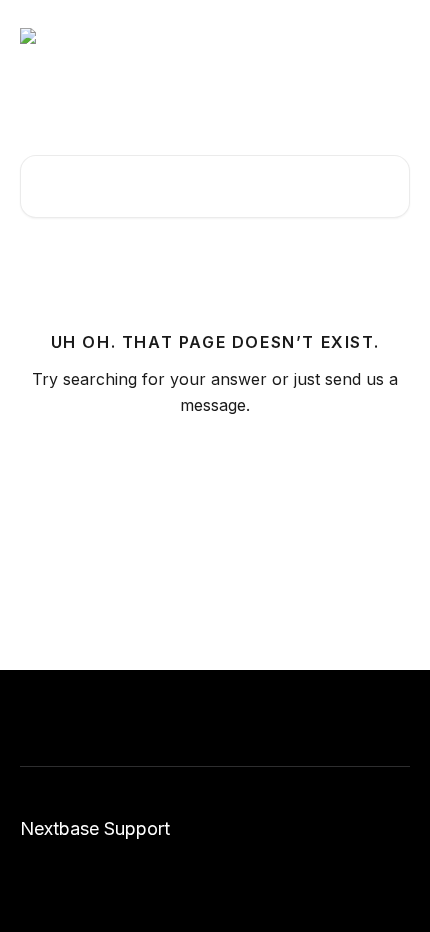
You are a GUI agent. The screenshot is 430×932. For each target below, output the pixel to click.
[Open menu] (392, 36)
